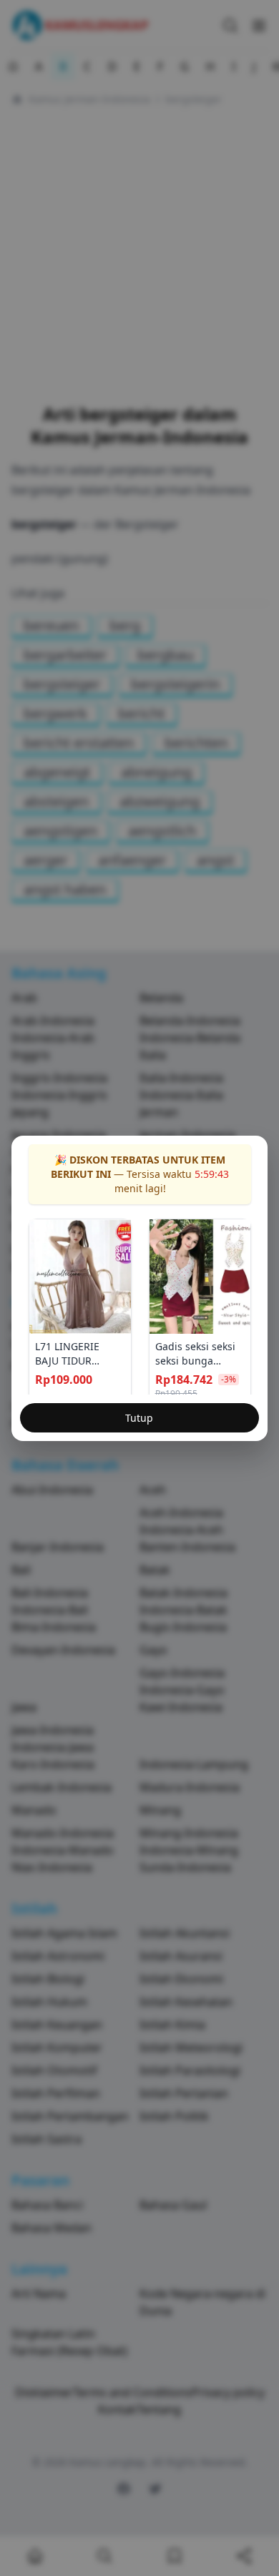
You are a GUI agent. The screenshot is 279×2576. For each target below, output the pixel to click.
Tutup (139, 1418)
